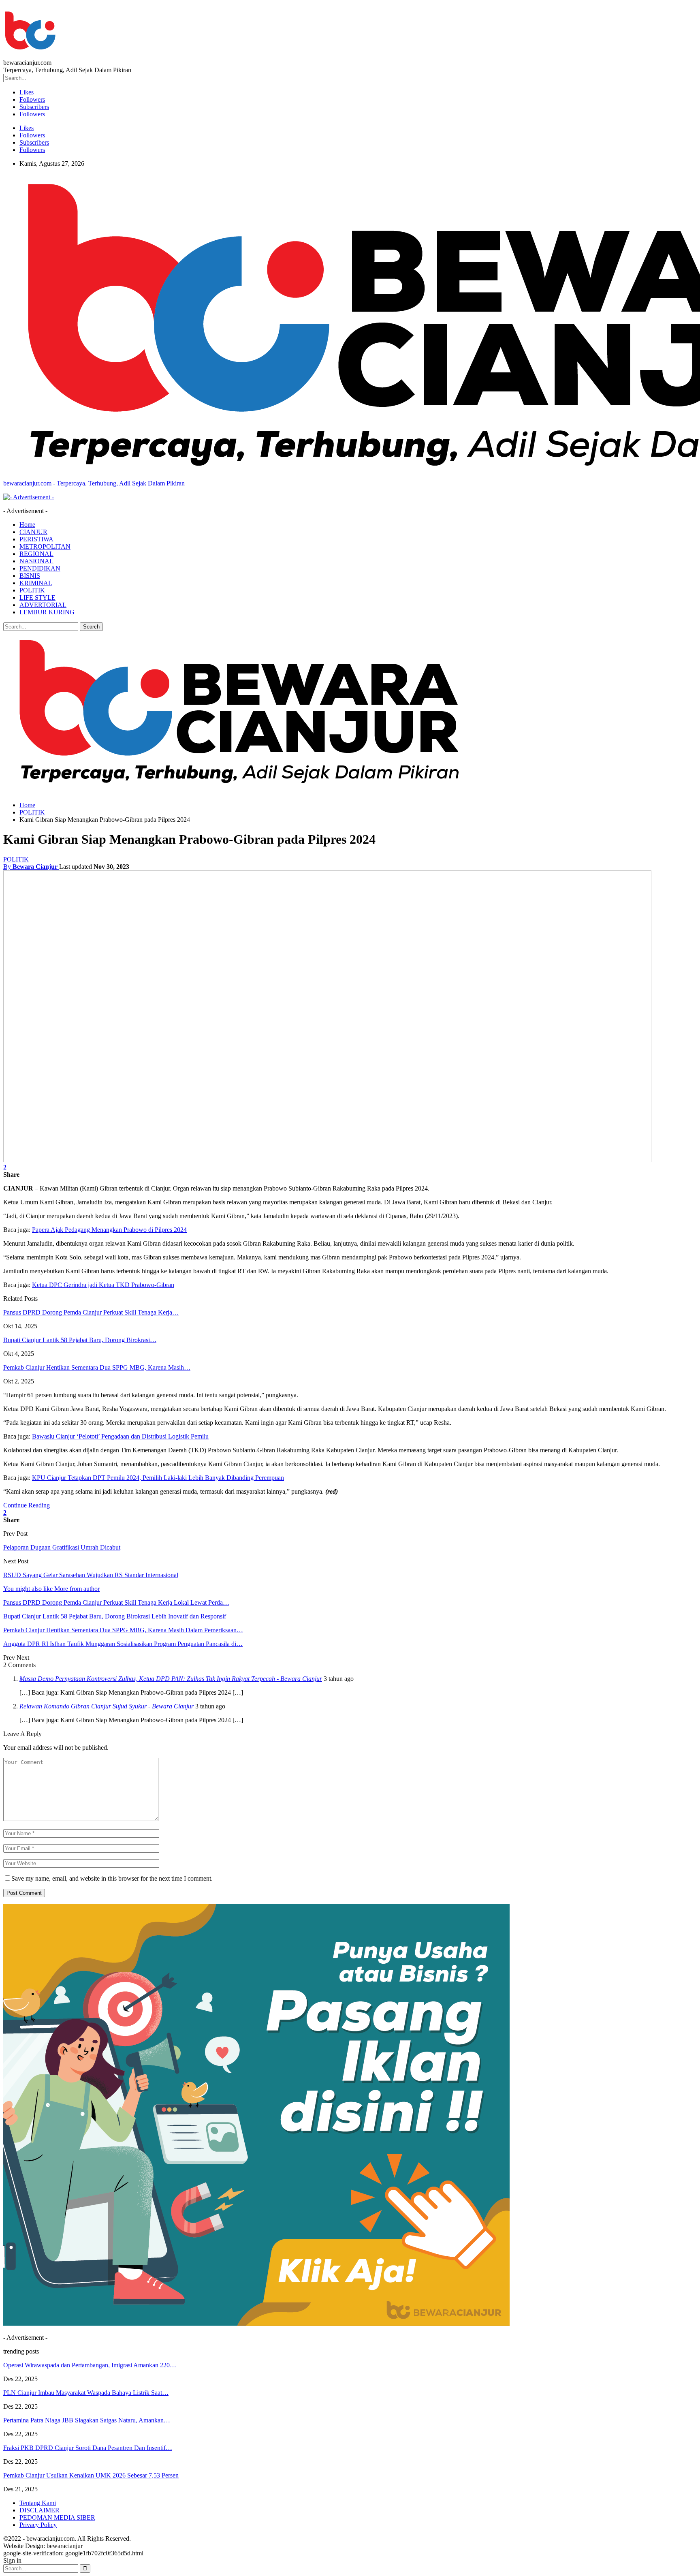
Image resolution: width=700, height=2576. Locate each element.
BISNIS (30, 576)
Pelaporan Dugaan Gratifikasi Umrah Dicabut (62, 1547)
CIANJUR (33, 532)
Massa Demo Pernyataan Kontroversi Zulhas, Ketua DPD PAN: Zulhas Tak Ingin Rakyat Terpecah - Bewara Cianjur (171, 1679)
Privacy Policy (38, 2525)
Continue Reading (27, 1505)
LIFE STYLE (37, 598)
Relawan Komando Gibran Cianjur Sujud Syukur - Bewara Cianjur (107, 1706)
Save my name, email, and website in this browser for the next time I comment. (112, 1878)
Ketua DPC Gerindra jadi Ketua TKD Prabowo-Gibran (103, 1285)
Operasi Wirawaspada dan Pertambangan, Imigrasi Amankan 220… (90, 2365)
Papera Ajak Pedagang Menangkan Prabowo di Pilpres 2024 (109, 1230)
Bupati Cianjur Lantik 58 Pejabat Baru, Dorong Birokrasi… (80, 1340)
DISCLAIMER (39, 2510)
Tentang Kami (38, 2503)
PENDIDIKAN (40, 568)
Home (27, 525)
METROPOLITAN (45, 546)
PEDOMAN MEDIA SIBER (57, 2517)
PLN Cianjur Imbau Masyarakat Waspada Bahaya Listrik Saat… (86, 2393)
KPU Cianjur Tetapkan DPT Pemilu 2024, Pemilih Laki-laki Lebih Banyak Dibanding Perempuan (158, 1478)
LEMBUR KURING (47, 612)
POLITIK (32, 590)
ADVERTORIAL (43, 605)
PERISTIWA (36, 539)
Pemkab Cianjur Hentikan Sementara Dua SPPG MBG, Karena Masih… (97, 1367)
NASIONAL (36, 561)
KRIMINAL (36, 583)
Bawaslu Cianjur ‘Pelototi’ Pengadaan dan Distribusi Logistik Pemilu (120, 1436)
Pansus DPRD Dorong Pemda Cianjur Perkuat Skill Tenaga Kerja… (91, 1312)
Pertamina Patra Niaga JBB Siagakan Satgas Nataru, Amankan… (87, 2420)
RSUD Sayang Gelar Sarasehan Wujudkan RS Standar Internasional (91, 1575)
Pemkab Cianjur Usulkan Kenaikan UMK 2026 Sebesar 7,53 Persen (91, 2475)
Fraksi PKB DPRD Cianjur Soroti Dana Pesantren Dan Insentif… (88, 2448)
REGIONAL (36, 554)
